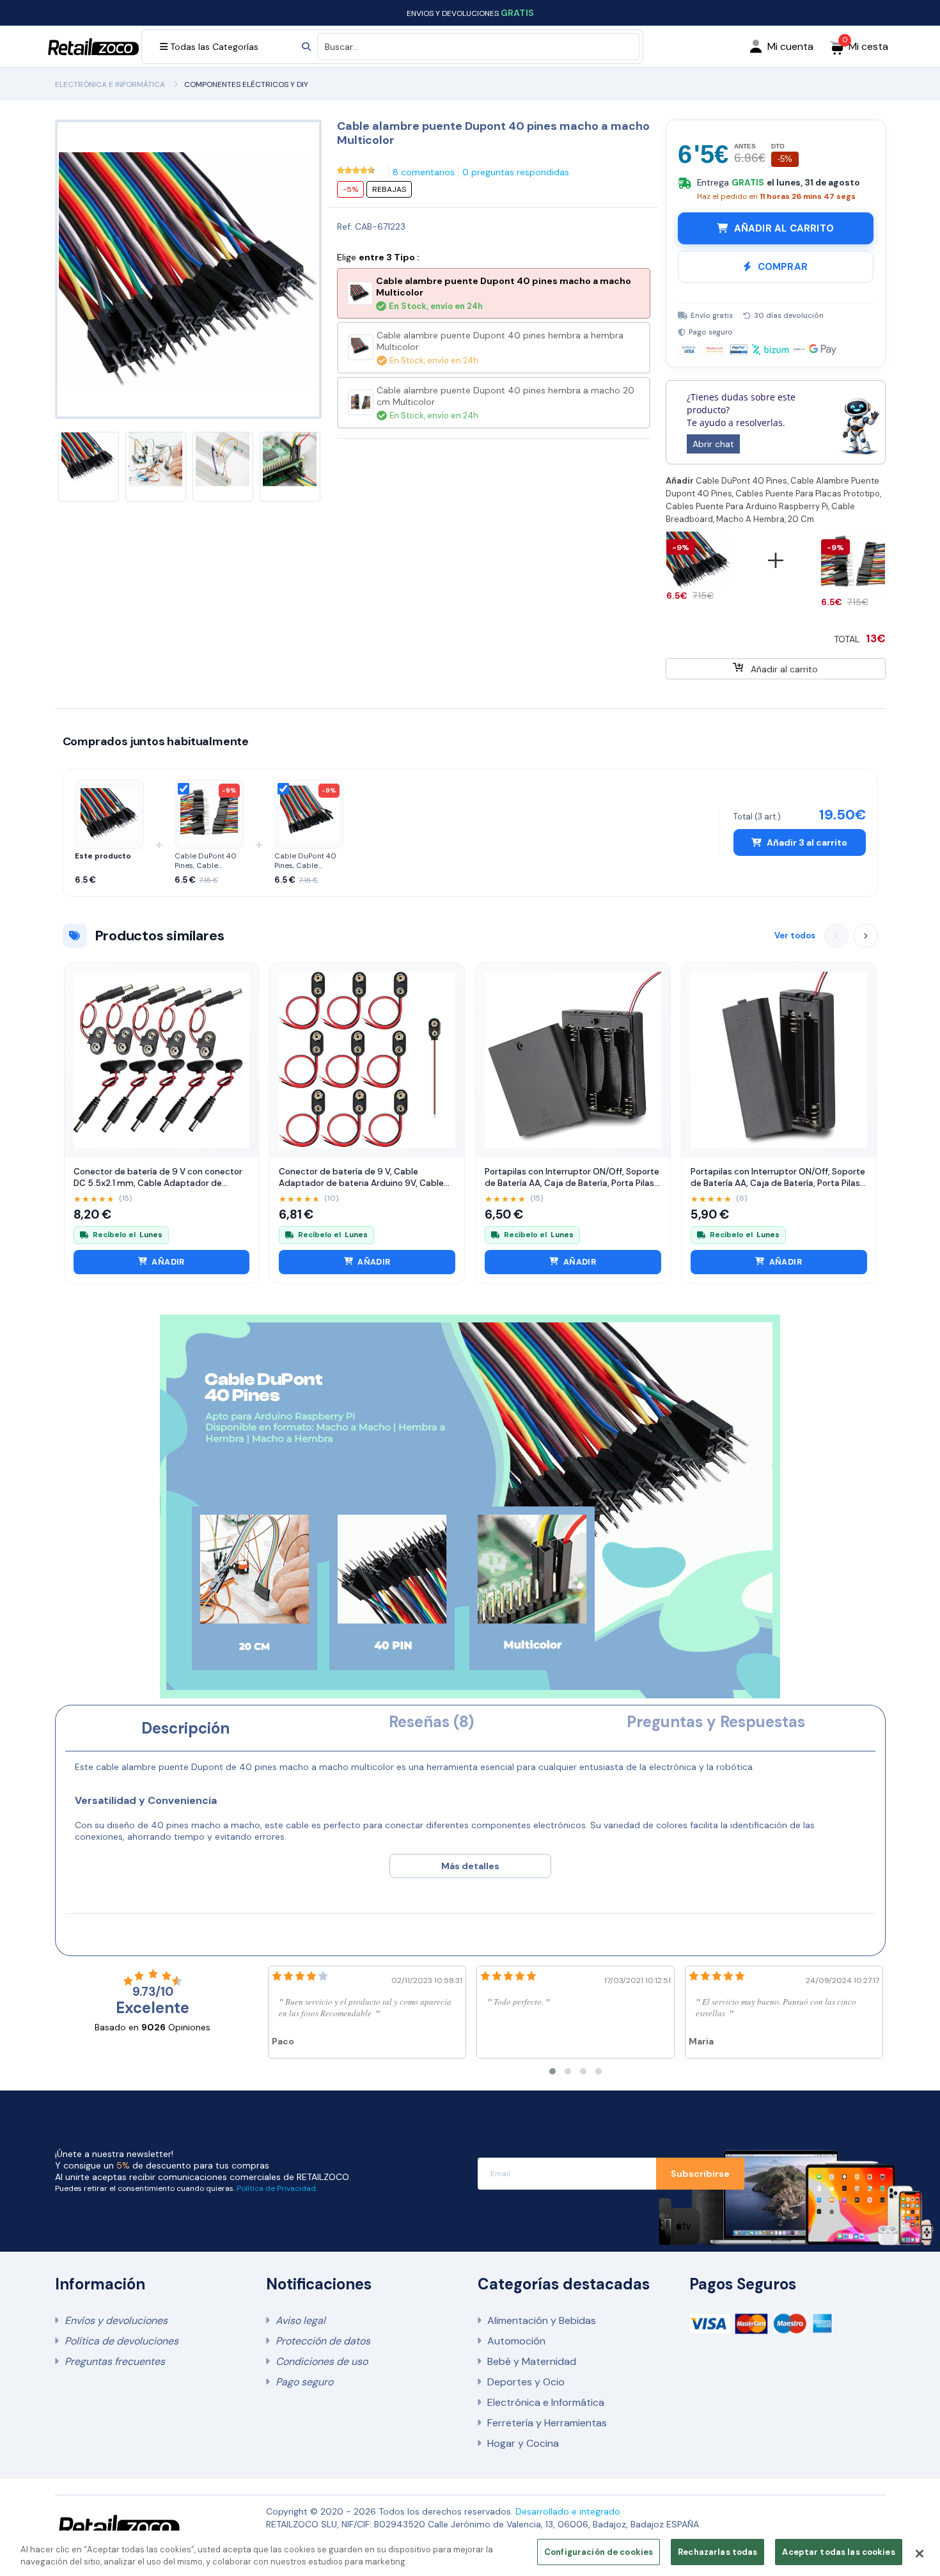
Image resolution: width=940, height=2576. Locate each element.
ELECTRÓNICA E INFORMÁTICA (110, 84)
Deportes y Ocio (526, 2382)
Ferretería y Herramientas (547, 2423)
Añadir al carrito (783, 669)
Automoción (516, 2341)
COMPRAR (783, 267)
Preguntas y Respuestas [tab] (716, 1722)
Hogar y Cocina (523, 2443)
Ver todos (795, 936)
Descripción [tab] (185, 1728)
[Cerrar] (920, 2554)
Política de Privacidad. (277, 2188)
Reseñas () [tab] (431, 1722)
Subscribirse (700, 2174)
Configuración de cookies (599, 2552)
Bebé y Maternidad (532, 2361)
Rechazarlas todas (717, 2552)
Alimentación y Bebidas (542, 2320)
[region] (470, 2553)
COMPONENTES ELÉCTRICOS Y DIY (246, 84)
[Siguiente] (866, 936)
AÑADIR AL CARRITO (784, 228)
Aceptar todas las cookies (838, 2552)
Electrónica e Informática (546, 2402)
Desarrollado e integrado (568, 2511)
